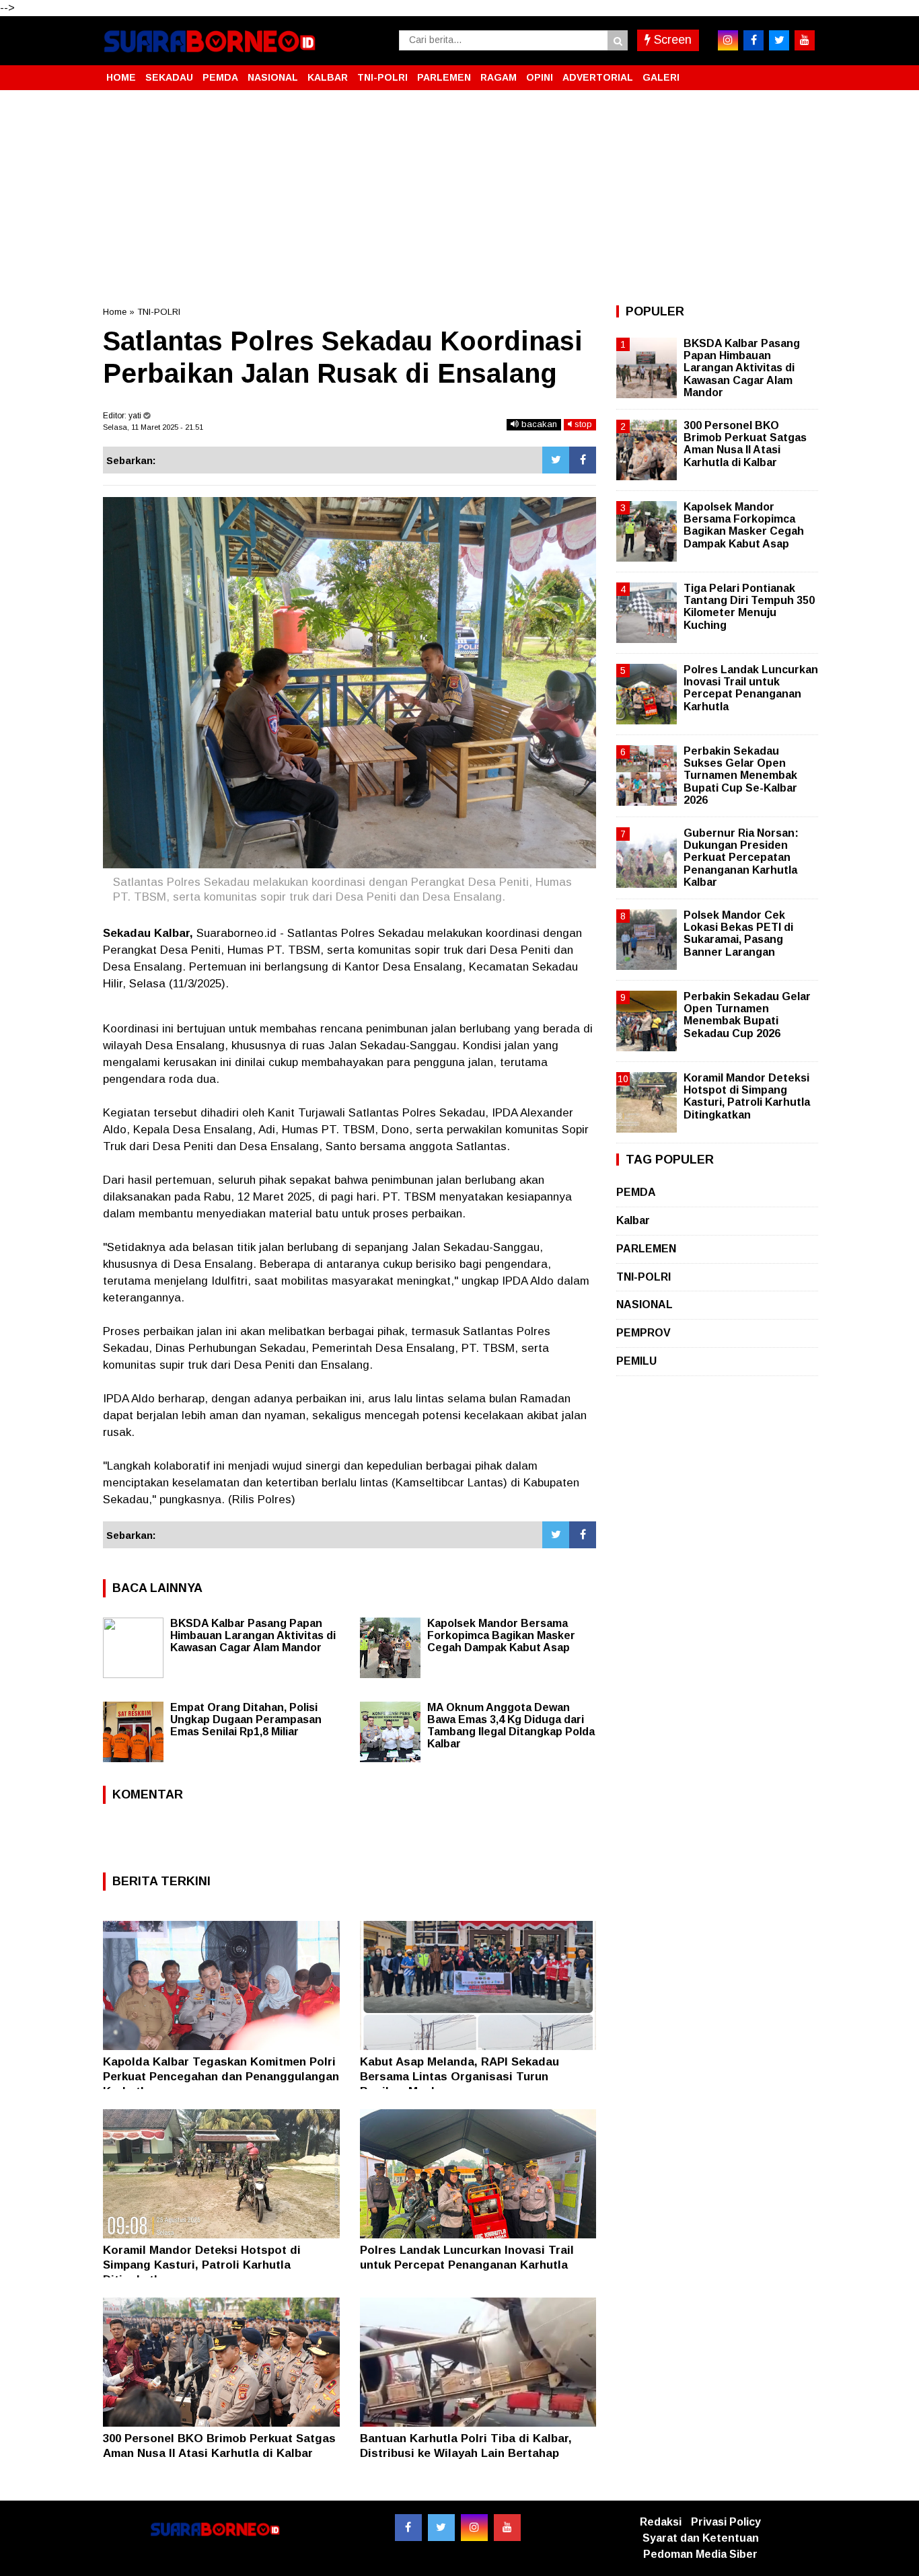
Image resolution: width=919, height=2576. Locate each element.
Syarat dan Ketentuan (701, 2538)
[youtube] (805, 40)
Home (115, 312)
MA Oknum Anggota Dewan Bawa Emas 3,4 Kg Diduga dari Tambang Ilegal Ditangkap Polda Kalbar (511, 1726)
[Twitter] (556, 460)
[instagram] (728, 40)
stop (582, 424)
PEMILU (636, 1361)
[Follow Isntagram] (474, 2528)
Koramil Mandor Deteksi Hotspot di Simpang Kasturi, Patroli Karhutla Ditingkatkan (202, 2265)
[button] (803, 72)
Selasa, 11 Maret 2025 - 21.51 (153, 427)
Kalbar (633, 1220)
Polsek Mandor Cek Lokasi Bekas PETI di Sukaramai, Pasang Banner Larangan (738, 934)
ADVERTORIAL (598, 77)
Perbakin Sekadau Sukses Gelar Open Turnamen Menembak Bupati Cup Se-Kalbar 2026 (740, 775)
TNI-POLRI (382, 77)
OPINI (540, 77)
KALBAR (328, 77)
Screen (671, 40)
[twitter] (779, 40)
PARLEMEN (444, 77)
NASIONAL (273, 77)
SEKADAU (169, 77)
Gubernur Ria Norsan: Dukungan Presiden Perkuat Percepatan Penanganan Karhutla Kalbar (741, 858)
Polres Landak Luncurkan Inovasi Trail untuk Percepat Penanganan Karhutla (751, 688)
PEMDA (220, 77)
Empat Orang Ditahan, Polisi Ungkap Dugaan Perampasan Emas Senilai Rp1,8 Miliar (246, 1719)
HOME (121, 77)
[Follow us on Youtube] (507, 2528)
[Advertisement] (459, 198)
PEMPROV (644, 1333)
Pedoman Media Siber (700, 2554)
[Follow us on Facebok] (408, 2528)
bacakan (538, 424)
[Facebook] (583, 460)
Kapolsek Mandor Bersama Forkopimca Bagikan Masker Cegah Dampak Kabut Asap (501, 1635)
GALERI (661, 77)
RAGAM (499, 77)
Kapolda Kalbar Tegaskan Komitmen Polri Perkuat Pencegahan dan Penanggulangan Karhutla (221, 2077)
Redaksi (661, 2522)
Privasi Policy (726, 2522)
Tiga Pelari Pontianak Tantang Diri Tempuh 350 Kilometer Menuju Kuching (749, 607)
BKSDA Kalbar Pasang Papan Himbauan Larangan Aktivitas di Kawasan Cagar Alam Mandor (253, 1635)
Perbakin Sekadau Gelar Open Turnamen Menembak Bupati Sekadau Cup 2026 (747, 1015)
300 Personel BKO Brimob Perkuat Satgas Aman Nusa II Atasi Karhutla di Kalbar (745, 444)
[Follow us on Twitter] (441, 2528)
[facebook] (753, 40)
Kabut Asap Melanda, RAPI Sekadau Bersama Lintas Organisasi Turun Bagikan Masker (459, 2077)
